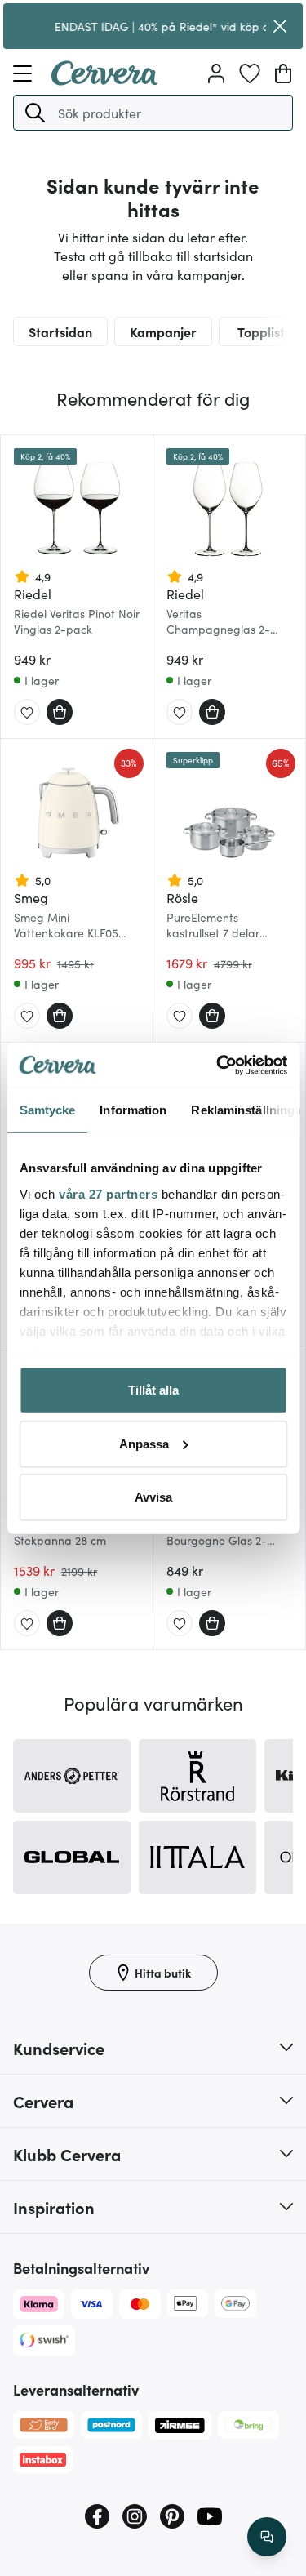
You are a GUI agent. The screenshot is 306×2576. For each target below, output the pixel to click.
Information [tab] (133, 1110)
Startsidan (60, 331)
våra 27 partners (108, 1193)
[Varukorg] (283, 73)
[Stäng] (280, 26)
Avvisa (153, 1497)
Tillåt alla (153, 1390)
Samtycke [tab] (47, 1110)
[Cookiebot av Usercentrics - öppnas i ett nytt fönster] (218, 1065)
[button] (35, 113)
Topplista (265, 331)
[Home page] (104, 80)
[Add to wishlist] (27, 713)
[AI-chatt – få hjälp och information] (267, 2537)
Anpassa (144, 1443)
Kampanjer (163, 331)
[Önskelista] (250, 73)
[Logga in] (216, 73)
